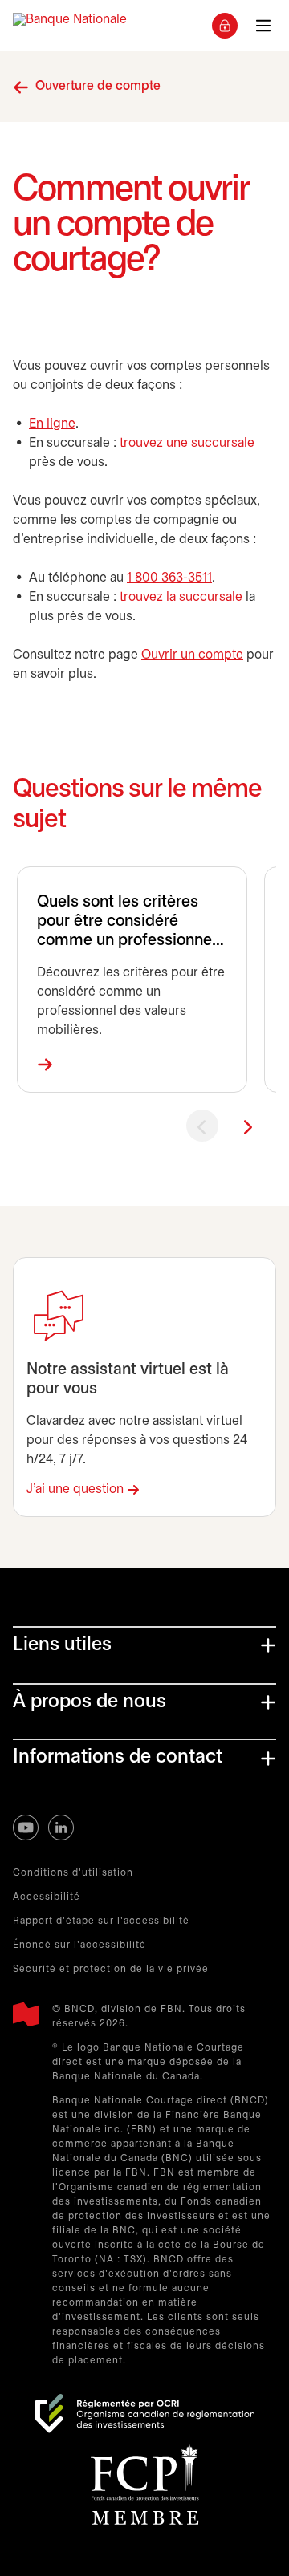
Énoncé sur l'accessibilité (79, 1945)
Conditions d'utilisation (73, 1873)
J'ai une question (75, 1489)
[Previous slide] (202, 1126)
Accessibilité (47, 1897)
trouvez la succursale (181, 597)
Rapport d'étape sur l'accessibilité (101, 1921)
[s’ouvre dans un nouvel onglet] (145, 2414)
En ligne (52, 424)
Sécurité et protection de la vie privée (111, 1969)
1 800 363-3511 (169, 578)
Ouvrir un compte (192, 655)
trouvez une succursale (187, 443)
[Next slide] (247, 1126)
